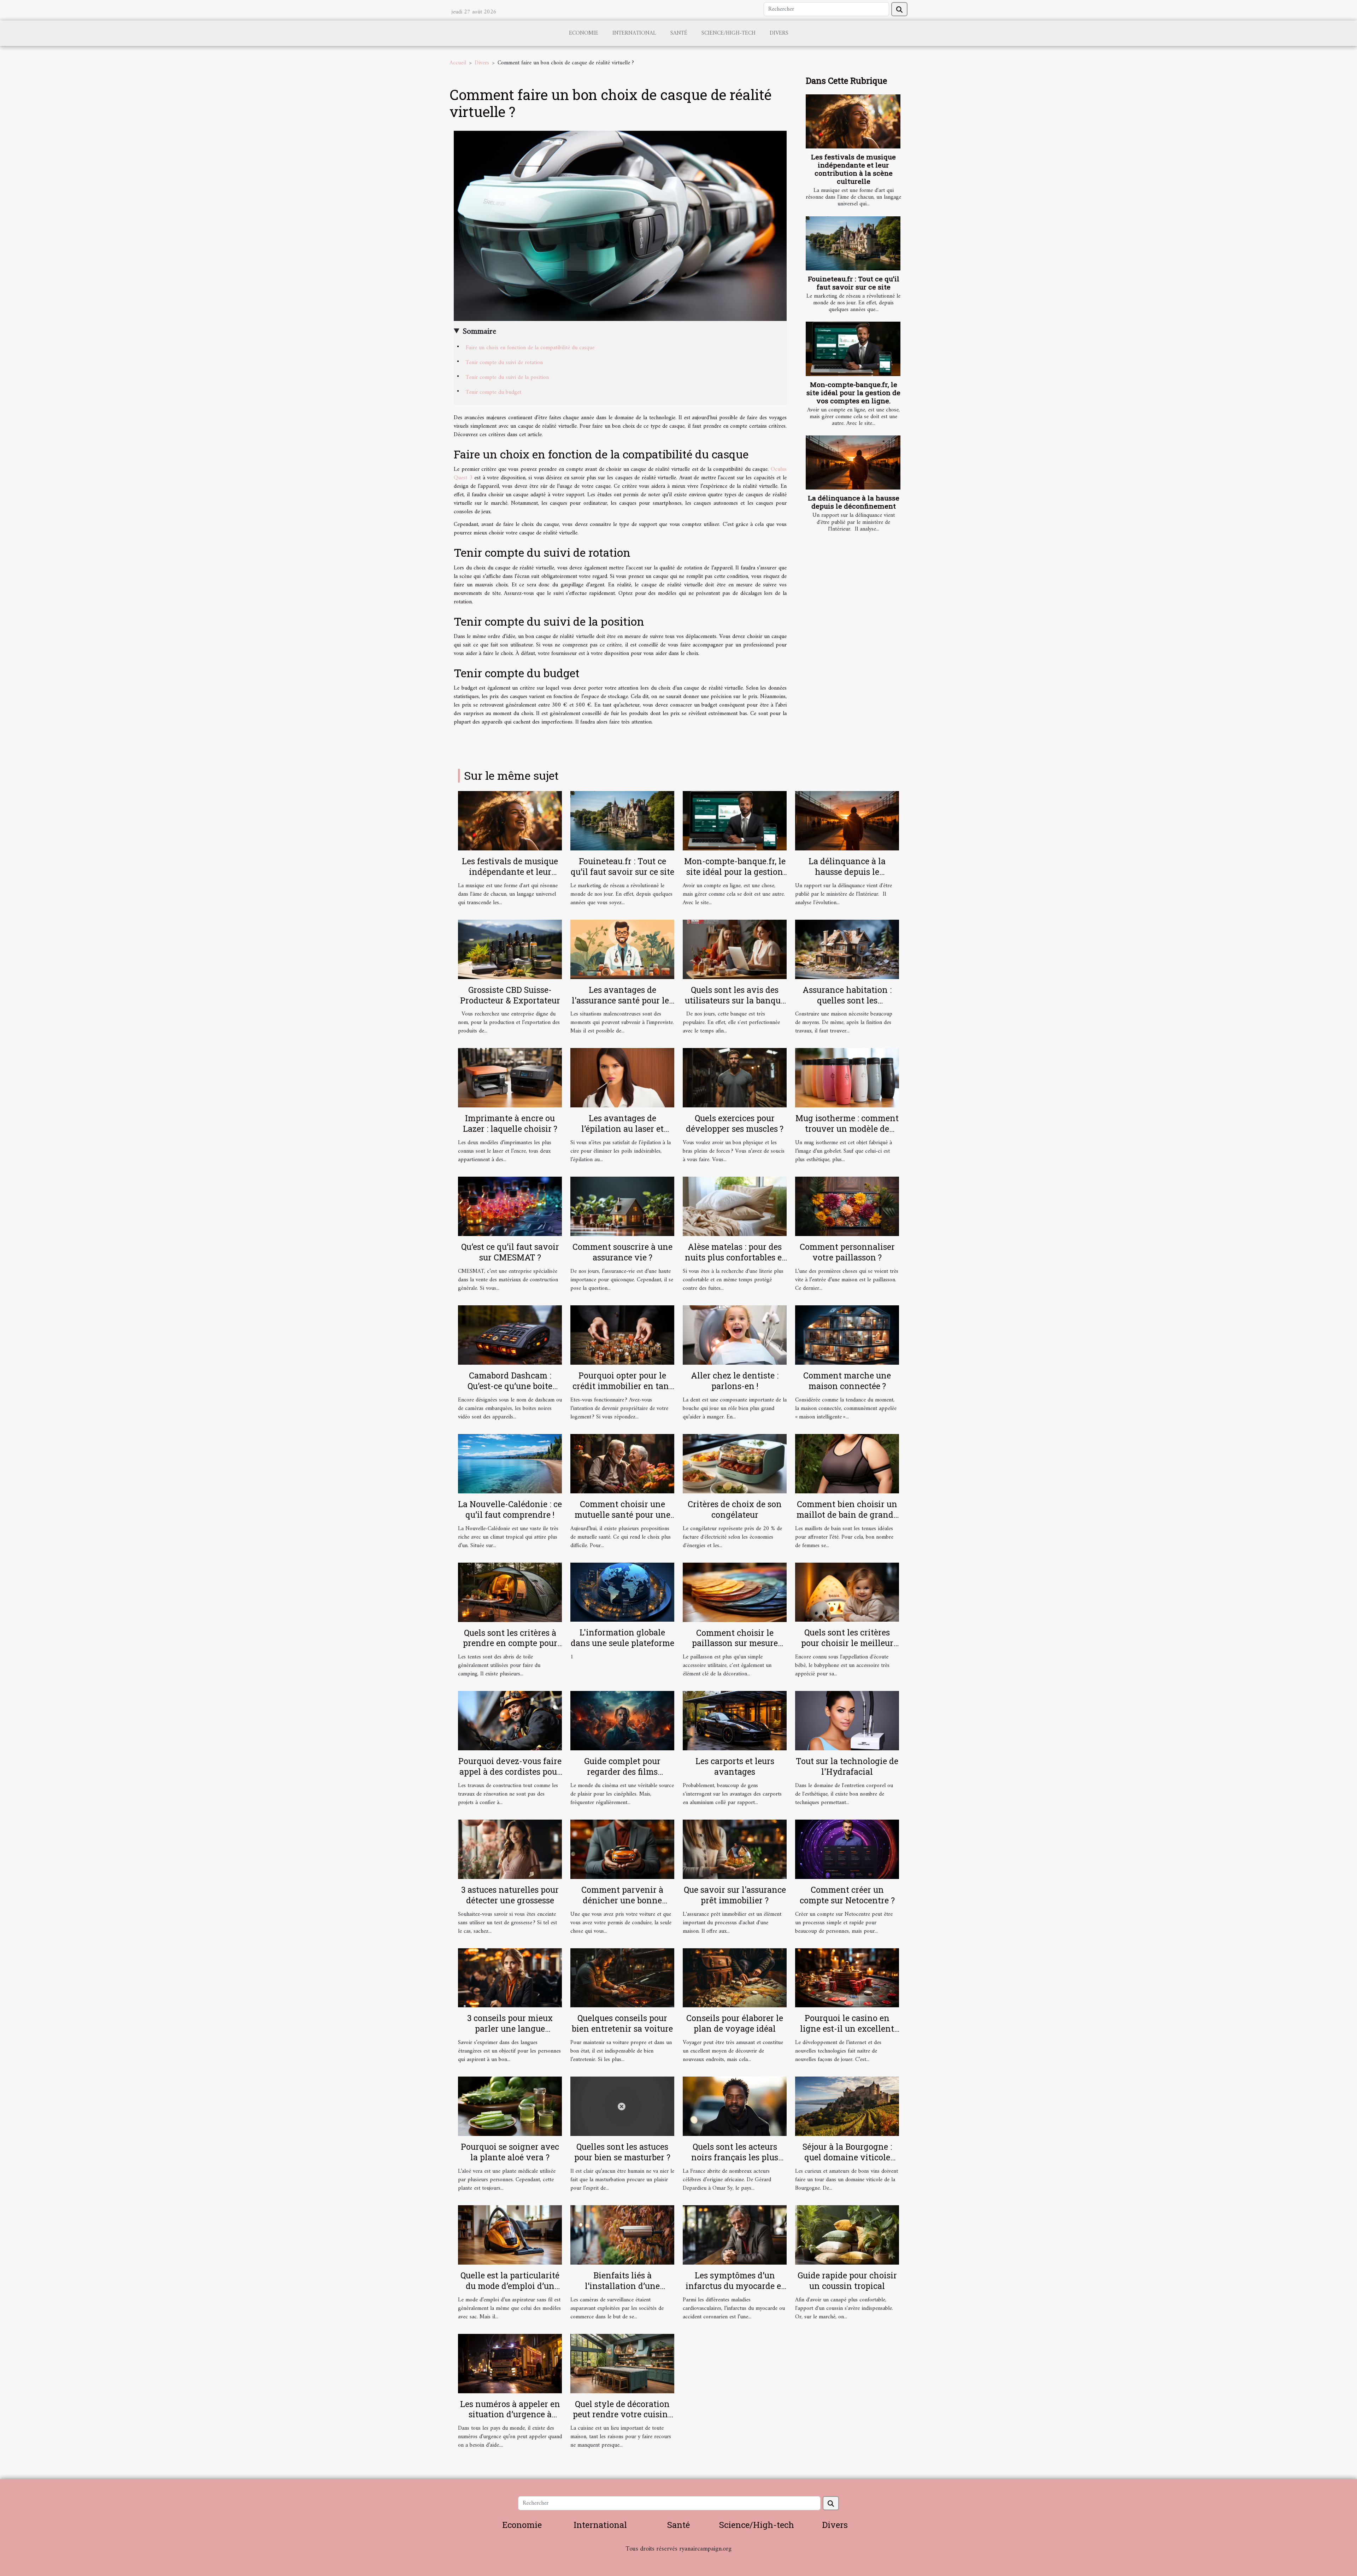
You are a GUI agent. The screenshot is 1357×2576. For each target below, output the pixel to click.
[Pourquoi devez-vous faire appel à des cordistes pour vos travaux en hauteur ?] (510, 1721)
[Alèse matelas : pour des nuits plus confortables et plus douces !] (735, 1206)
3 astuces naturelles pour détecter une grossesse (510, 1895)
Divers (779, 33)
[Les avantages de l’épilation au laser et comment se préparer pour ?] (622, 1078)
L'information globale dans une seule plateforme (622, 1638)
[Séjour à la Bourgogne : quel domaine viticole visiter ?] (847, 2106)
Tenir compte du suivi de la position (507, 377)
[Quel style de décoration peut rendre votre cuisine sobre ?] (622, 2363)
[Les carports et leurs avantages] (735, 1721)
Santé (679, 33)
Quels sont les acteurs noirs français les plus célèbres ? (735, 2157)
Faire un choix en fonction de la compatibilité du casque (530, 348)
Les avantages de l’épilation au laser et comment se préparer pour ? (622, 1134)
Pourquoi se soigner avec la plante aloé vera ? (510, 2152)
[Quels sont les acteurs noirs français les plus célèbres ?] (735, 2106)
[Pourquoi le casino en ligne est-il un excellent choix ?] (847, 1978)
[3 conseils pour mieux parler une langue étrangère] (510, 1978)
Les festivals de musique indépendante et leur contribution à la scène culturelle (853, 169)
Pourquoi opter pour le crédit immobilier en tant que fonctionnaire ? (622, 1386)
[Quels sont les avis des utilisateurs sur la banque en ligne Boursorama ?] (735, 949)
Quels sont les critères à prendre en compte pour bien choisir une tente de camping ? (510, 1649)
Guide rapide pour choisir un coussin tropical (847, 2281)
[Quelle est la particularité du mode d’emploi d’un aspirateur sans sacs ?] (510, 2235)
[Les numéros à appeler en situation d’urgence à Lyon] (510, 2363)
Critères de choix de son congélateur (735, 1509)
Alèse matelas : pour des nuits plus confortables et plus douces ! (735, 1257)
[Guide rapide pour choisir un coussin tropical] (847, 2235)
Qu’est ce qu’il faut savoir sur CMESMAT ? (510, 1252)
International (634, 33)
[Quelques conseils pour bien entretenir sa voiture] (622, 1978)
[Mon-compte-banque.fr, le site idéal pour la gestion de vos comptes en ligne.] (853, 349)
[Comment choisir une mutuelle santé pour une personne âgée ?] (622, 1463)
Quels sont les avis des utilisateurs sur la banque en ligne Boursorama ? (735, 1000)
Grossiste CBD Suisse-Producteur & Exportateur (510, 995)
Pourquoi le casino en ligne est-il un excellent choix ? (847, 2028)
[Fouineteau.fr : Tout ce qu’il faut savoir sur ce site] (853, 243)
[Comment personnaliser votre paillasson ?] (847, 1206)
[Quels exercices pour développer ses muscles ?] (735, 1078)
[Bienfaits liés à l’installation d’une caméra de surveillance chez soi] (622, 2235)
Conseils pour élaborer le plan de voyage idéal (735, 2023)
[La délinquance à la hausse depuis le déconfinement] (853, 462)
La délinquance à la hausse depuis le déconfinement (854, 502)
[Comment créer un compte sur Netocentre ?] (847, 1849)
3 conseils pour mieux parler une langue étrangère (510, 2028)
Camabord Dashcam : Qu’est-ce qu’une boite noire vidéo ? (510, 1386)
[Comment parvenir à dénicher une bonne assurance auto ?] (622, 1849)
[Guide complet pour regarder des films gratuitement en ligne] (622, 1721)
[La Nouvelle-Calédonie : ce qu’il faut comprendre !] (510, 1463)
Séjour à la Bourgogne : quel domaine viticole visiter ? (847, 2157)
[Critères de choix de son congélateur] (735, 1463)
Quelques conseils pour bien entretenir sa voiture (622, 2023)
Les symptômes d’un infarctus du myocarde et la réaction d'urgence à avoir (735, 2291)
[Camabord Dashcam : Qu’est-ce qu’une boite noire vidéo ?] (510, 1335)
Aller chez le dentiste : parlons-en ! (735, 1381)
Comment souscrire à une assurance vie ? (622, 1252)
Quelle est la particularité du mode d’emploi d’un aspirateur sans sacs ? (510, 2286)
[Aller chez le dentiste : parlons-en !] (735, 1335)
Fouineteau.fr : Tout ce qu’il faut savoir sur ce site (854, 283)
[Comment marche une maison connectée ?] (847, 1335)
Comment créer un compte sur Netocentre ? (847, 1895)
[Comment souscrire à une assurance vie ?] (622, 1206)
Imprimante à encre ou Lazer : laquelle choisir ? (510, 1123)
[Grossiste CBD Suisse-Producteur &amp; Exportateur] (510, 949)
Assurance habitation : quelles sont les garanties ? (847, 1000)
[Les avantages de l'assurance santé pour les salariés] (622, 949)
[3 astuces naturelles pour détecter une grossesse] (510, 1849)
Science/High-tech (729, 33)
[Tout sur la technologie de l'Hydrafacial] (847, 1721)
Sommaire (479, 332)
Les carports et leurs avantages (735, 1766)
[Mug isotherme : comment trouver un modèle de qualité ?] (847, 1078)
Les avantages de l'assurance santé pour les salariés (622, 1000)
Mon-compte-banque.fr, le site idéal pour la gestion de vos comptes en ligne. (853, 393)
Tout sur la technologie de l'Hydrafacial (847, 1766)
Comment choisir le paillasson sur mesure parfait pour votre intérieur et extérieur (735, 1649)
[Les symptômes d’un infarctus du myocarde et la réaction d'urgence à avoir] (735, 2235)
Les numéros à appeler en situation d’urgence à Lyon (510, 2414)
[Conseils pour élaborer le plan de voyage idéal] (735, 1978)
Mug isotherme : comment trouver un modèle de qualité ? (847, 1129)
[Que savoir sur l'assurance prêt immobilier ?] (735, 1849)
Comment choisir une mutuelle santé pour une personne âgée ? (622, 1515)
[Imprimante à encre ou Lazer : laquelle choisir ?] (510, 1078)
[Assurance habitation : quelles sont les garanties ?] (847, 949)
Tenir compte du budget (494, 392)
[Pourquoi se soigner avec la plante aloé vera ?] (510, 2106)
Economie (584, 33)
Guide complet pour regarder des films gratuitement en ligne (622, 1772)
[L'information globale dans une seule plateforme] (622, 1592)
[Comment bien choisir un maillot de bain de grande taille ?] (847, 1463)
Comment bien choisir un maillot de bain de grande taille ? (847, 1515)
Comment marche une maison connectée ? (847, 1381)
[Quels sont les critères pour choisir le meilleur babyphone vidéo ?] (847, 1592)
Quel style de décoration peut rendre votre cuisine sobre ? (622, 2414)
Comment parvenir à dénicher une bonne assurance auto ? (622, 1900)
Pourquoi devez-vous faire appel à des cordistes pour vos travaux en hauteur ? (510, 1772)
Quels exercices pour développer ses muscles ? (735, 1123)
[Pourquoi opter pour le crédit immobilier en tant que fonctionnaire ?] (622, 1335)
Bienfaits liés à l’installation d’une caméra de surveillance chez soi (622, 2291)
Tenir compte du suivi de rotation (504, 363)
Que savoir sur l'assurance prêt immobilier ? (735, 1895)
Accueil (458, 63)
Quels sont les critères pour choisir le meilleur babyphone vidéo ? (847, 1643)
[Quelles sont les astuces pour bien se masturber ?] (622, 2106)
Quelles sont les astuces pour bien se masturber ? (622, 2152)
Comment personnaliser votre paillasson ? (847, 1252)
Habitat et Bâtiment (678, 2559)
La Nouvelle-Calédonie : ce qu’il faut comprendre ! (510, 1509)
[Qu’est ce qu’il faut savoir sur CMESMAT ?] (510, 1206)
